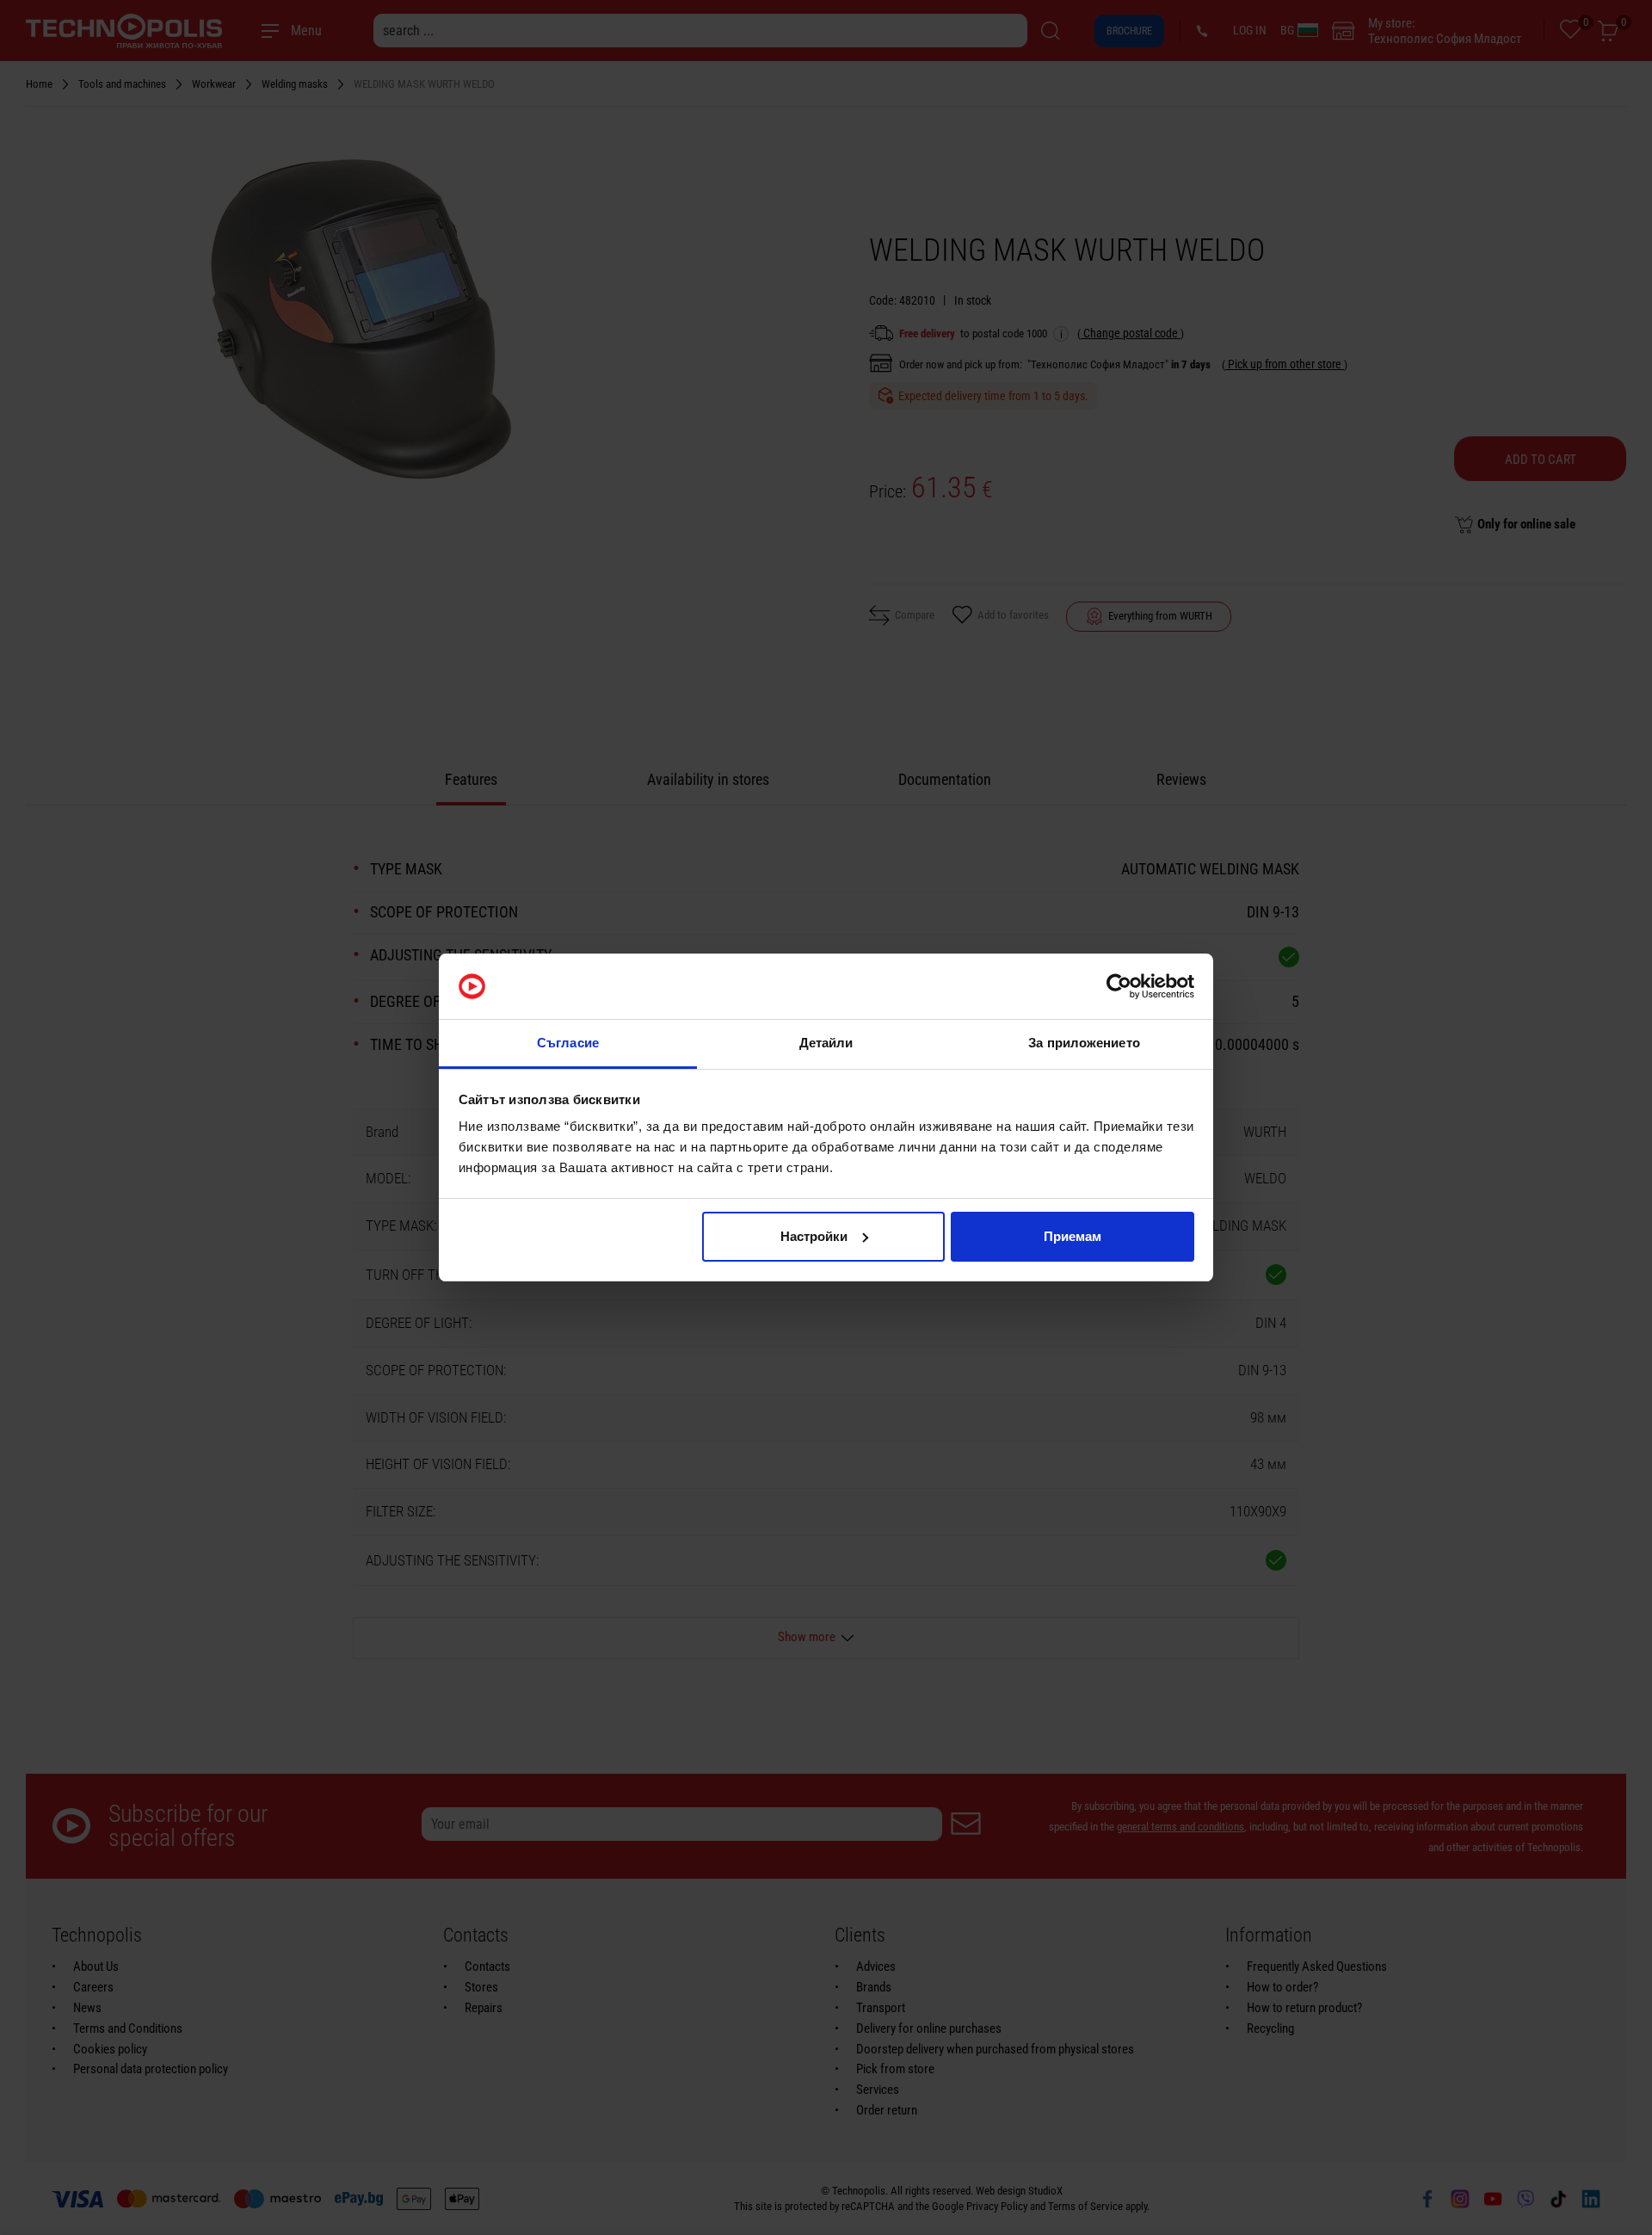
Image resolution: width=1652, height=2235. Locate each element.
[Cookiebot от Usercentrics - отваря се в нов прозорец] (1119, 986)
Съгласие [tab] (568, 1043)
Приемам (1073, 1236)
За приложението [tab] (1084, 1043)
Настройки (814, 1236)
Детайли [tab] (826, 1043)
